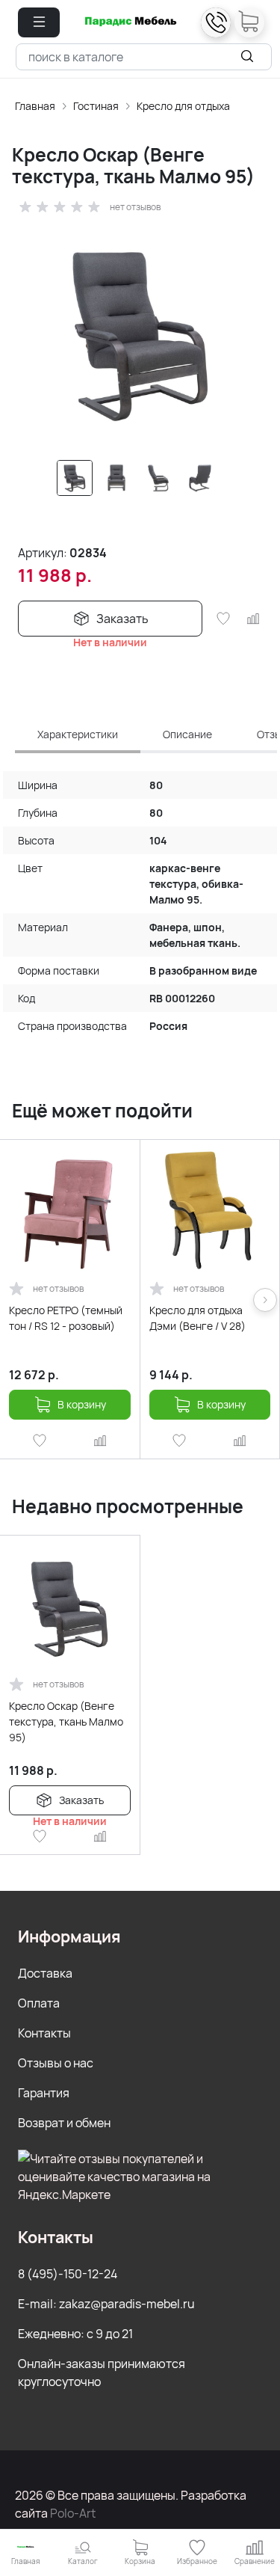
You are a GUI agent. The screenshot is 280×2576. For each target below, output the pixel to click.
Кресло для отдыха (183, 106)
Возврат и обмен (64, 2123)
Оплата (39, 2003)
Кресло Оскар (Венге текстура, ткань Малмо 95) (66, 1721)
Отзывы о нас (56, 2063)
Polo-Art (73, 2513)
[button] (39, 22)
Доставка (45, 1973)
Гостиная (96, 106)
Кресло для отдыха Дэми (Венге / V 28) (197, 1318)
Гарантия (44, 2093)
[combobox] (144, 57)
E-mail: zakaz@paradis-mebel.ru (106, 2304)
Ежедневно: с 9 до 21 (75, 2334)
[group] (140, 334)
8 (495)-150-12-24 (68, 2274)
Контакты (44, 2033)
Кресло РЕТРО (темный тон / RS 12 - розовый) (66, 1318)
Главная (35, 106)
